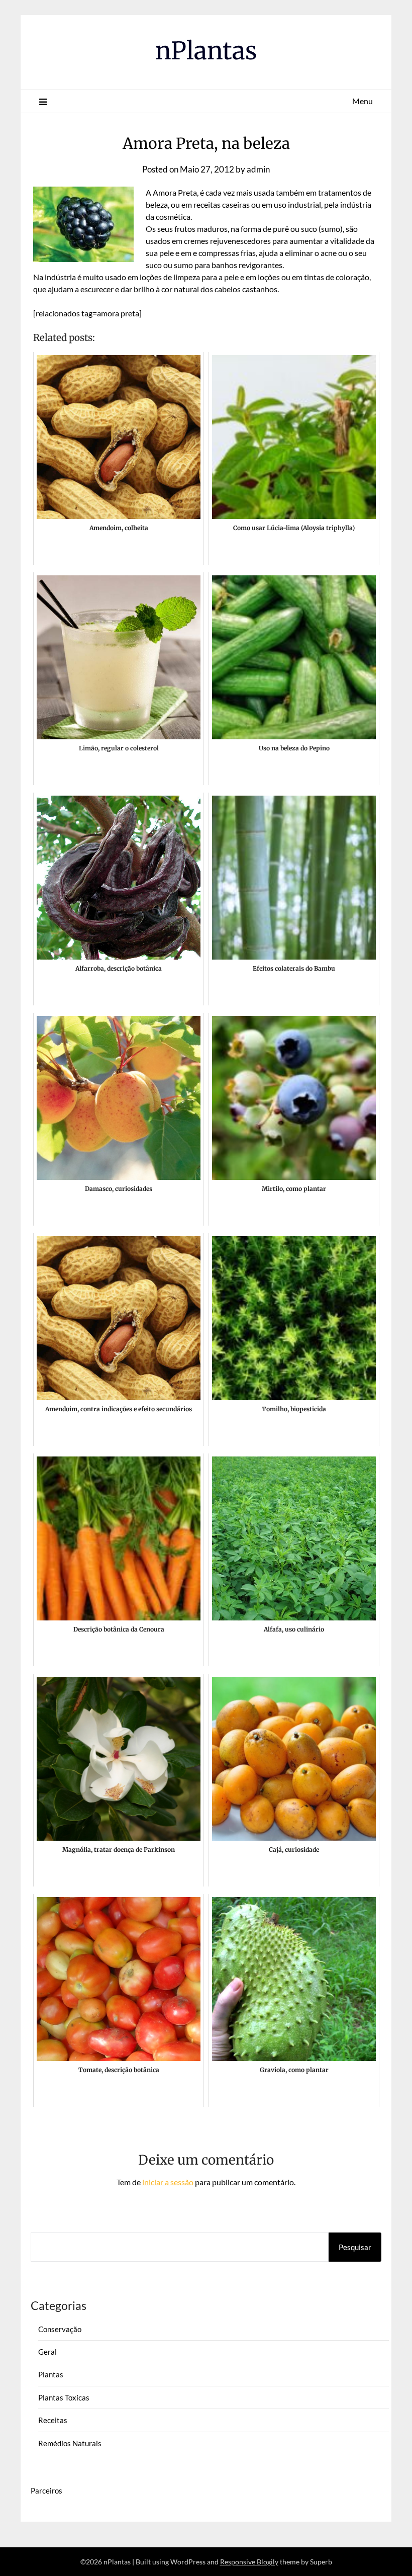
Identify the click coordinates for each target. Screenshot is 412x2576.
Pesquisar (355, 2247)
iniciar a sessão (168, 2182)
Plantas (51, 2374)
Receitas (53, 2420)
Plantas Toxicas (64, 2397)
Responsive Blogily (249, 2562)
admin (258, 169)
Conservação (60, 2329)
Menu (363, 101)
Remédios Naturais (70, 2443)
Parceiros (46, 2491)
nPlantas (206, 51)
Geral (47, 2352)
